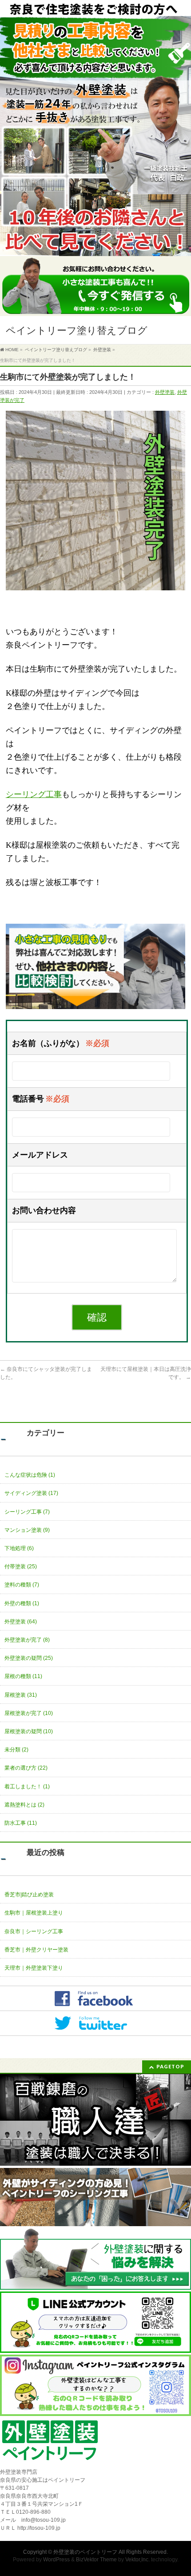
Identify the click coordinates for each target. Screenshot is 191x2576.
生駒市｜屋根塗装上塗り (34, 1913)
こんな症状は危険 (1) (30, 1475)
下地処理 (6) (19, 1548)
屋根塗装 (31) (21, 1695)
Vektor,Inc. (137, 2560)
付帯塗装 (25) (21, 1566)
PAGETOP (170, 2066)
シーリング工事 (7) (27, 1512)
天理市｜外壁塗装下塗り (34, 1968)
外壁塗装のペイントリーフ (85, 2552)
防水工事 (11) (21, 1823)
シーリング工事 (34, 794)
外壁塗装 (165, 392)
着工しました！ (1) (27, 1787)
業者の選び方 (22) (26, 1768)
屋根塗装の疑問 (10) (29, 1731)
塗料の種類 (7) (22, 1585)
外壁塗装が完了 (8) (27, 1640)
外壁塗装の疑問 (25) (29, 1658)
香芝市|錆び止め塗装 (29, 1895)
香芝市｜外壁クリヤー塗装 (36, 1950)
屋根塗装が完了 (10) (29, 1713)
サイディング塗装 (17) (31, 1493)
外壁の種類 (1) (22, 1603)
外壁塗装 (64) (21, 1622)
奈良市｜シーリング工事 (34, 1931)
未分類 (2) (16, 1750)
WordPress (56, 2560)
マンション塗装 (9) (27, 1530)
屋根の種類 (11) (23, 1676)
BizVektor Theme (96, 2560)
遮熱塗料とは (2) (24, 1805)
